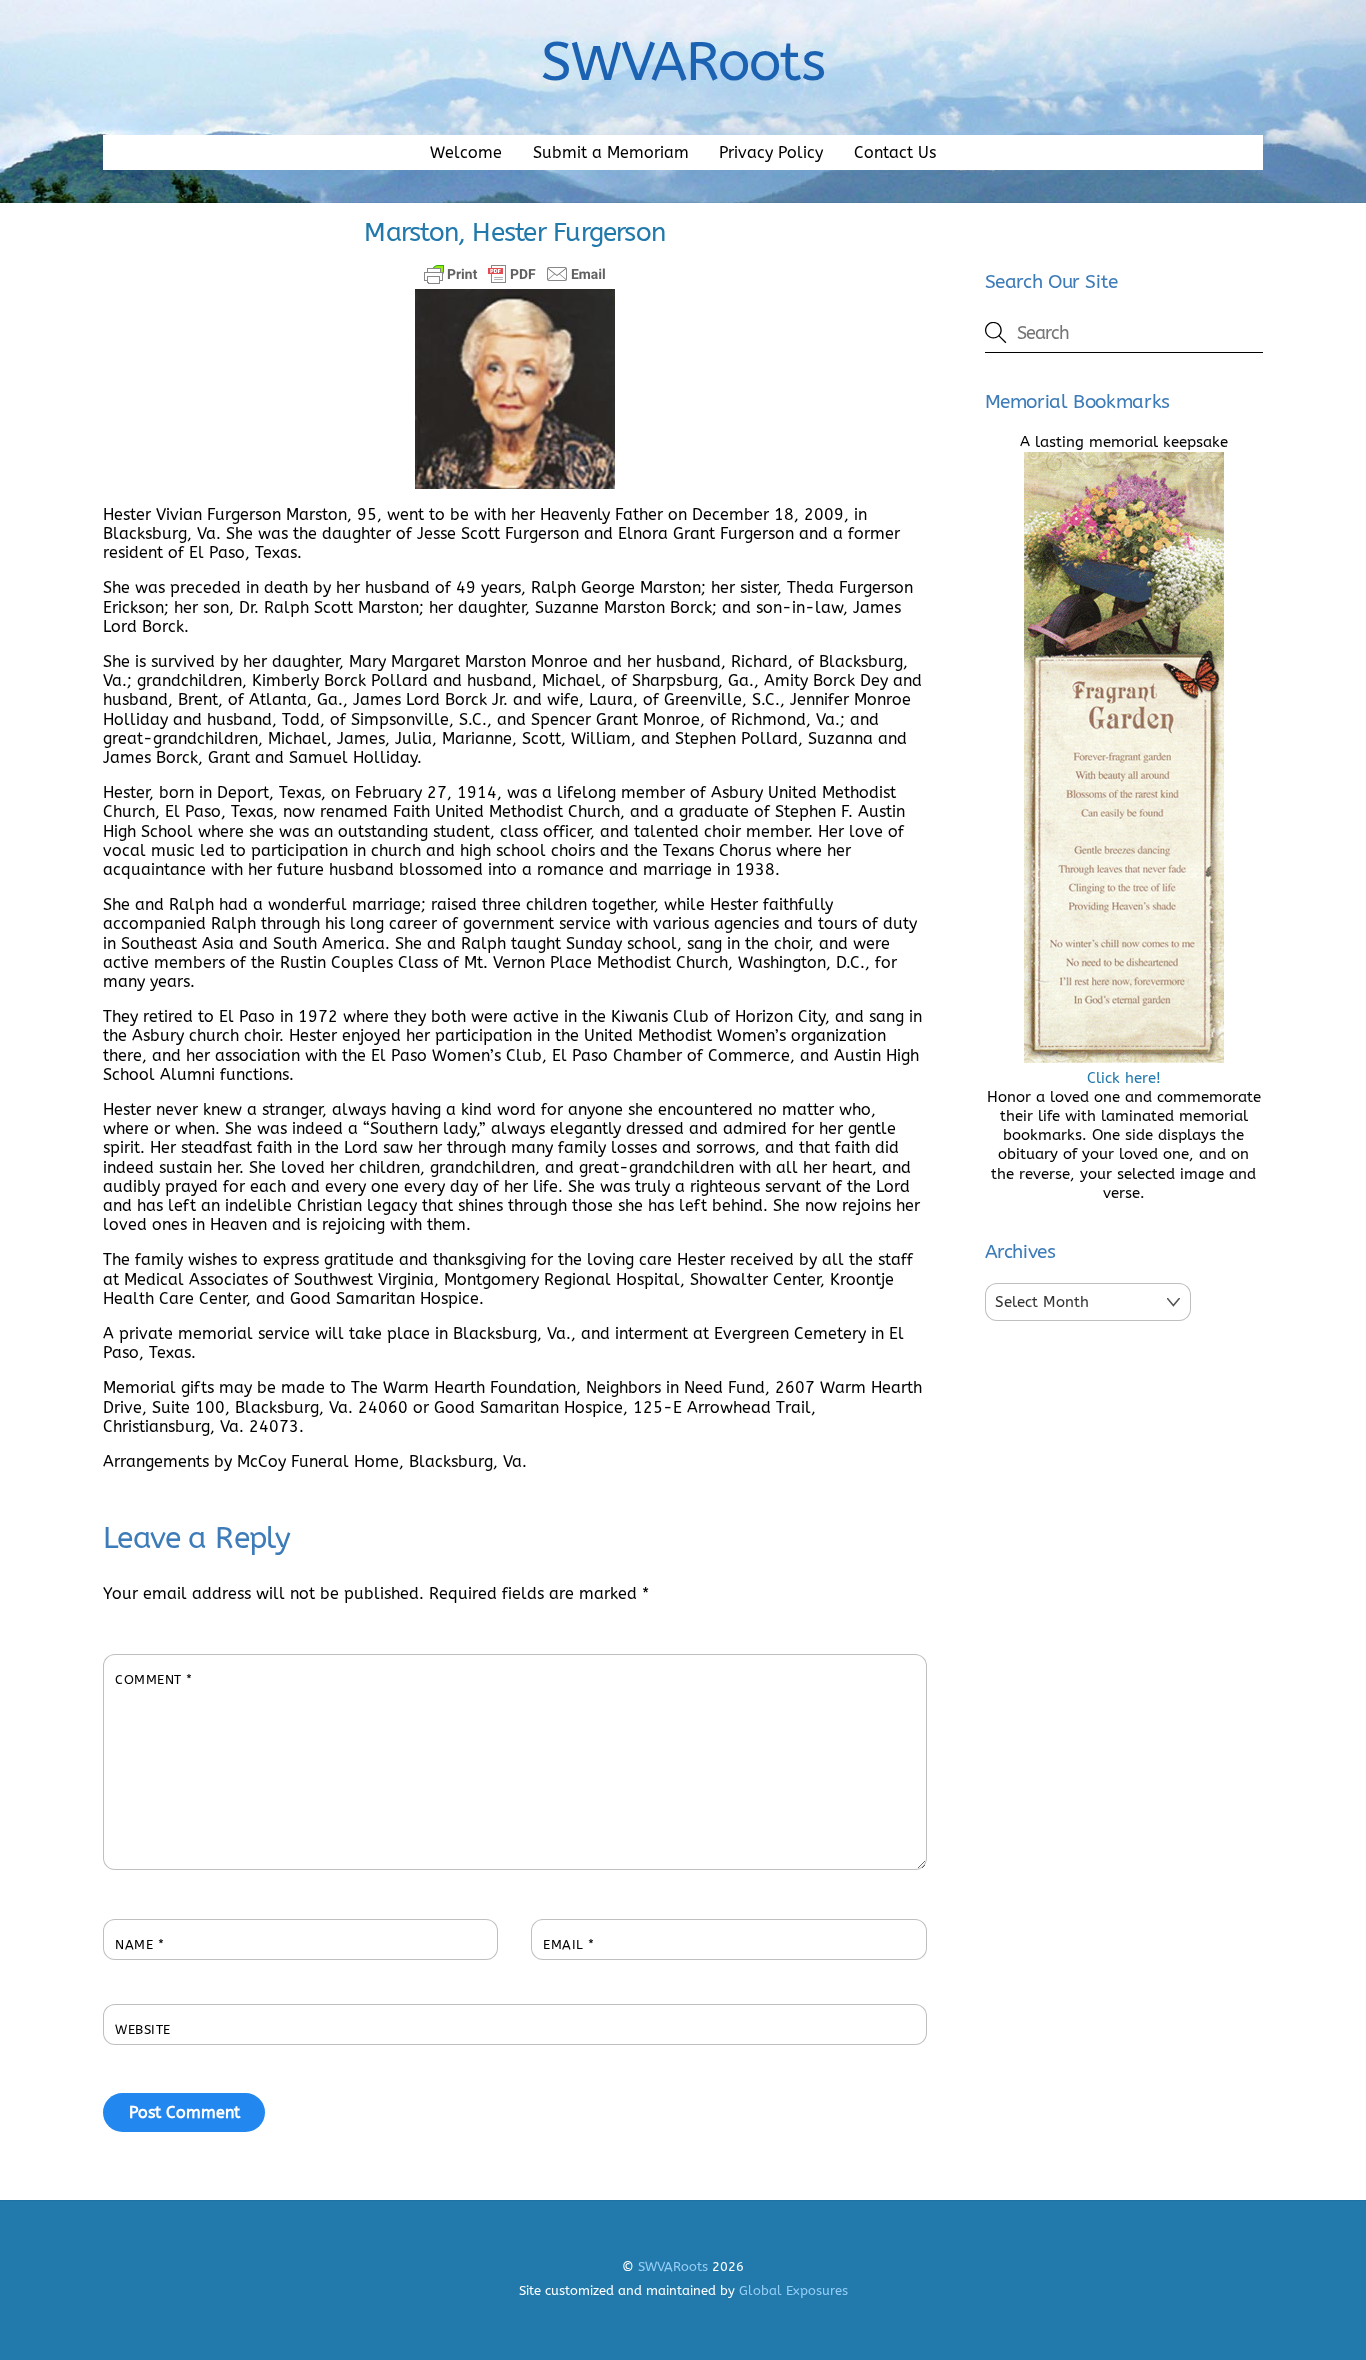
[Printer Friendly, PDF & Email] (515, 274)
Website (143, 2029)
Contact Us (895, 152)
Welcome (466, 152)
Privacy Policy (771, 152)
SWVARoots (673, 2266)
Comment (154, 1679)
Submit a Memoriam (611, 152)
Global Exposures (793, 2290)
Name (139, 1944)
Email (569, 1944)
